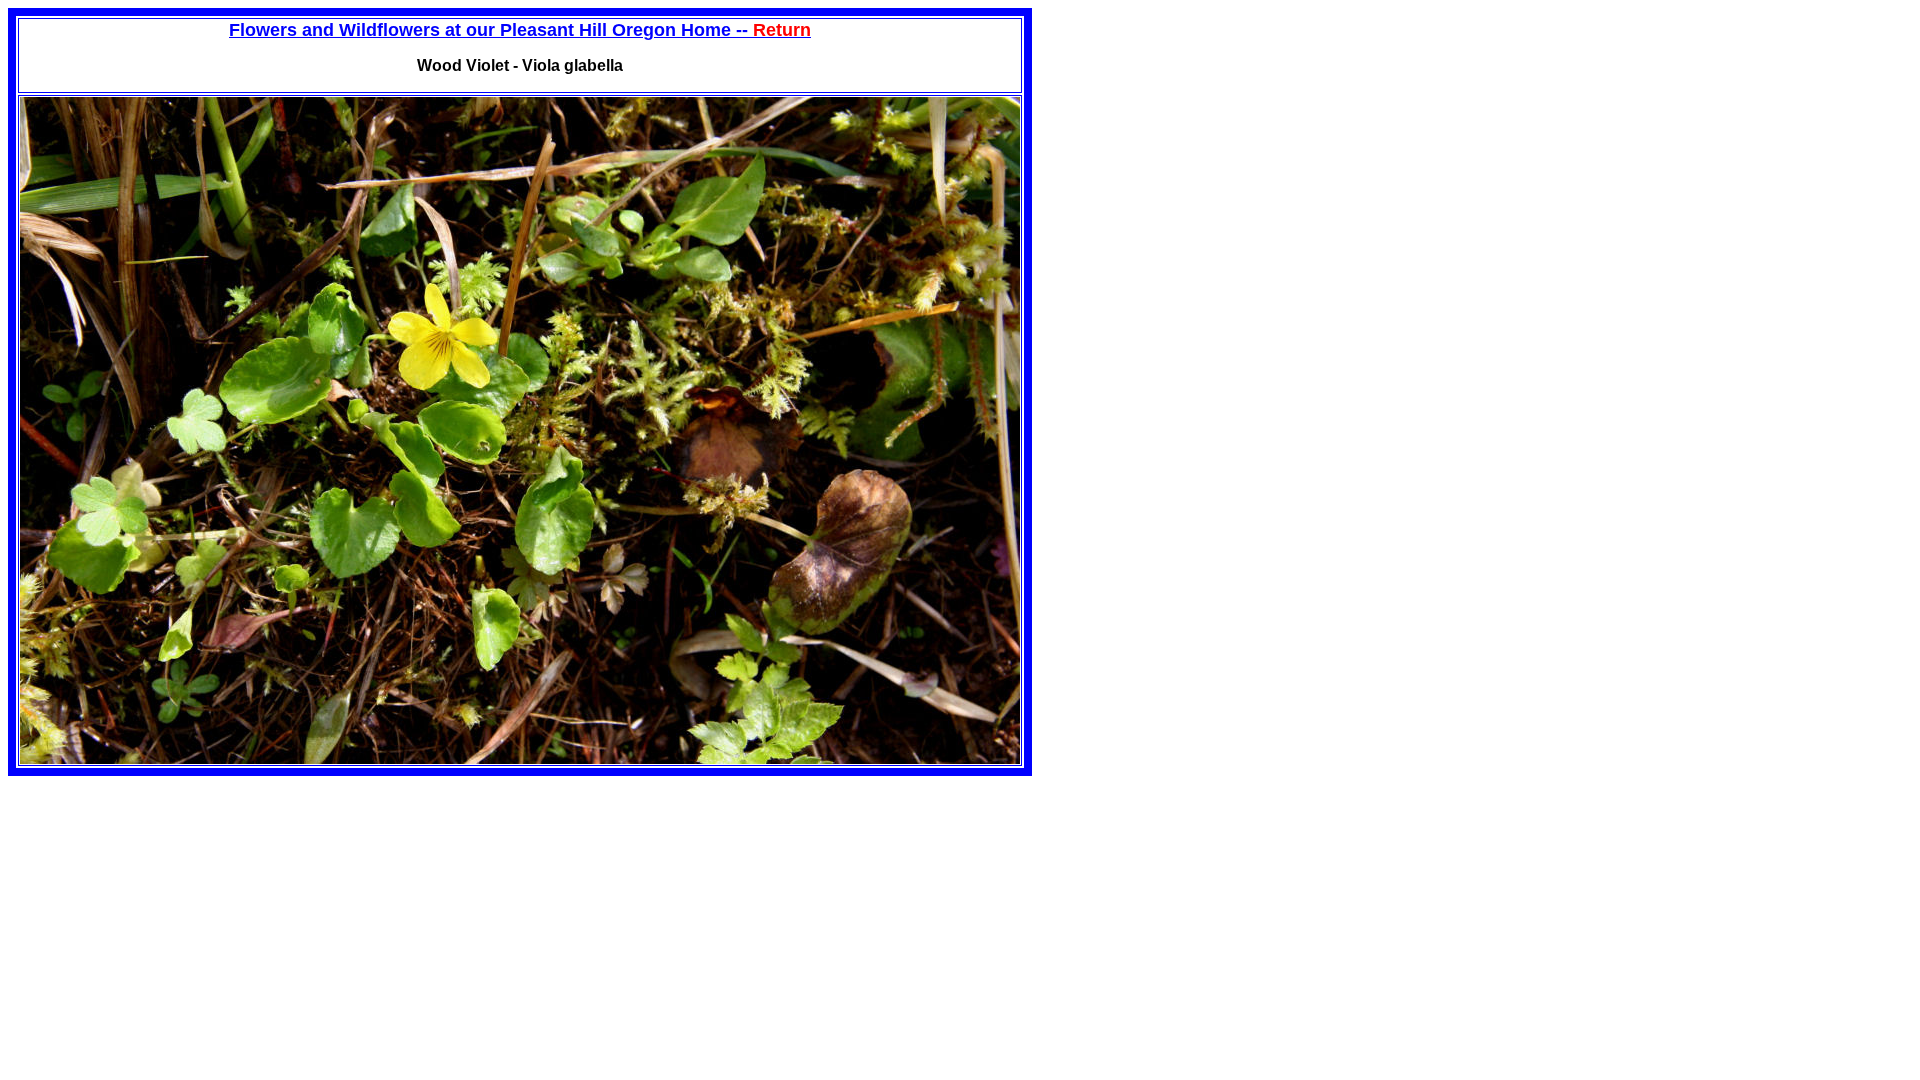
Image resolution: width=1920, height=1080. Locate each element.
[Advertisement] (1200, 148)
